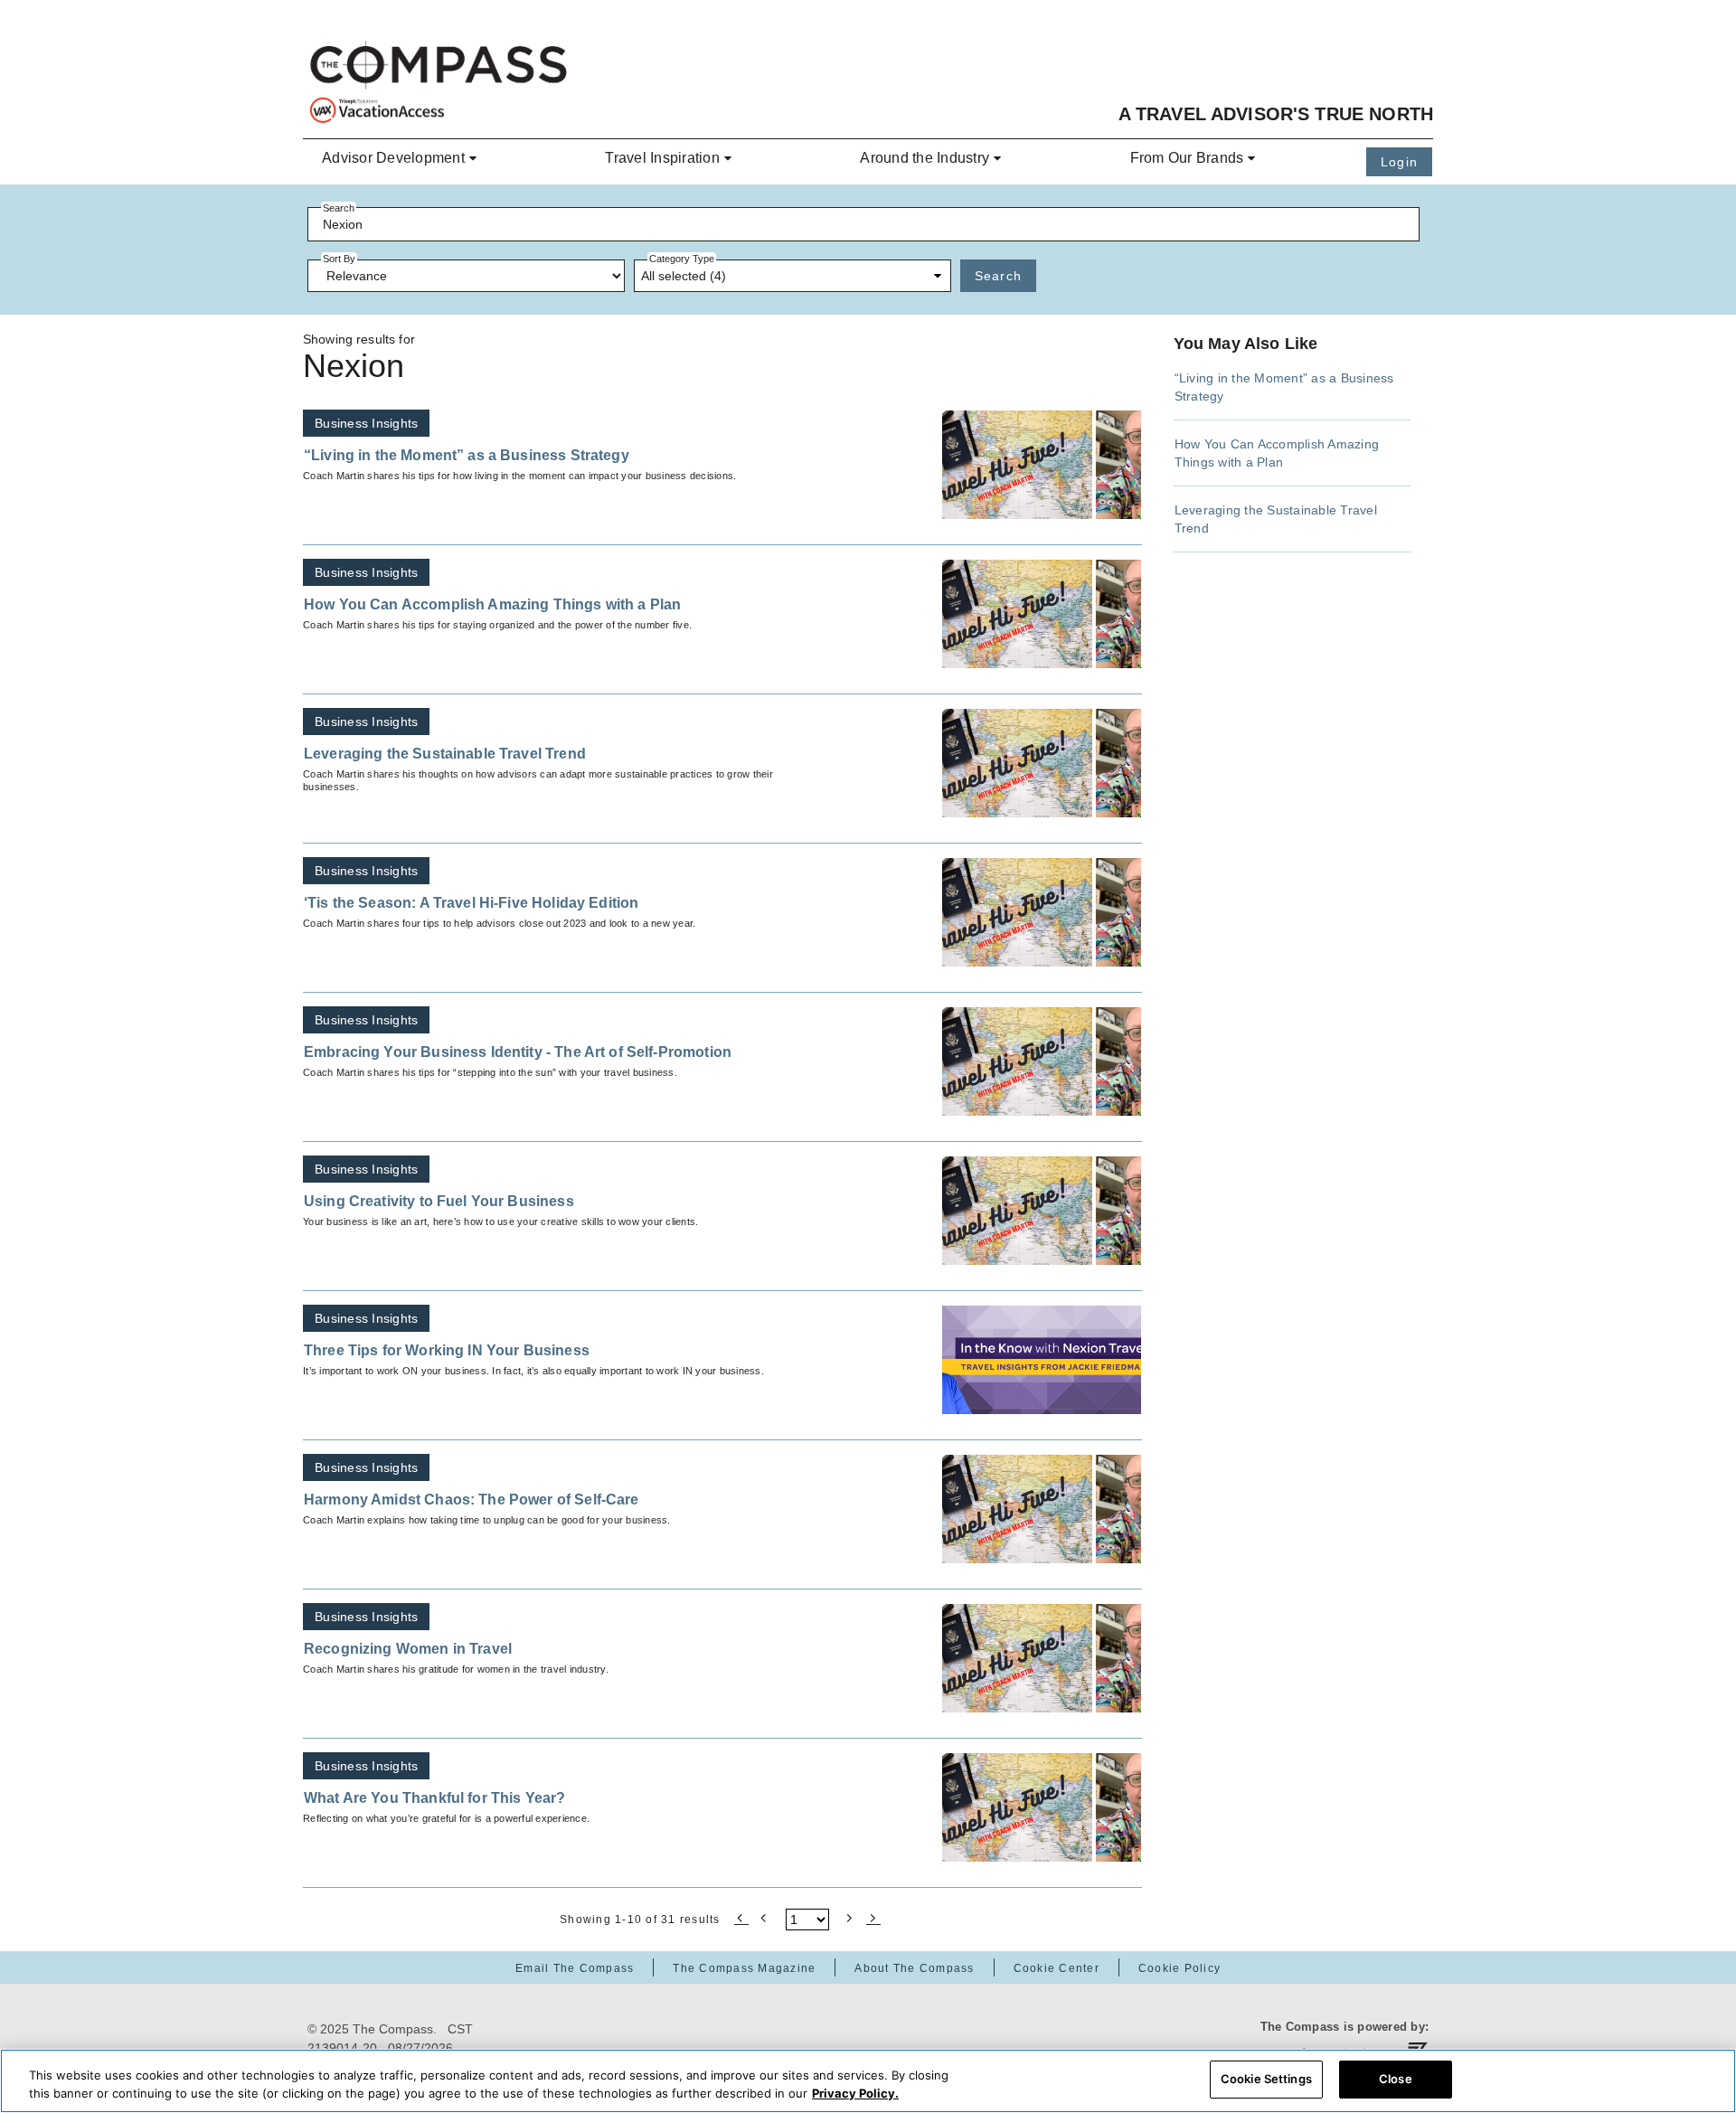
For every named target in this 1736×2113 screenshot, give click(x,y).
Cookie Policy (1179, 1968)
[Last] (873, 1917)
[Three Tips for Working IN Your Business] (1042, 1360)
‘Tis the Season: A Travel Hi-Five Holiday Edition (471, 903)
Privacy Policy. (855, 2093)
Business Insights (366, 423)
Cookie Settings (1266, 2079)
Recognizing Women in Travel (408, 1649)
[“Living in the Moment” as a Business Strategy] (1042, 465)
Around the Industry (925, 158)
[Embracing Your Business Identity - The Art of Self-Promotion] (1042, 1061)
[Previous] (765, 1917)
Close (1396, 2079)
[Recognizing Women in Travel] (1042, 1658)
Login (1399, 162)
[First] (741, 1917)
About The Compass (914, 1968)
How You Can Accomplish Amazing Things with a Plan (492, 604)
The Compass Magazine (744, 1968)
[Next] (850, 1917)
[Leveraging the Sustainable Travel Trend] (1042, 763)
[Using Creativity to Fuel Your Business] (1042, 1211)
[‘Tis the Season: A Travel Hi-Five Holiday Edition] (1042, 912)
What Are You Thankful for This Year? (434, 1798)
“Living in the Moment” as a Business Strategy (467, 455)
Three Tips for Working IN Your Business (447, 1350)
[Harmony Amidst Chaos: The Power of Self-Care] (1042, 1509)
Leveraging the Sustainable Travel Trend (445, 754)
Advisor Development (393, 158)
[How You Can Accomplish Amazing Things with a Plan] (1042, 614)
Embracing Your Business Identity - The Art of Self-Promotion (518, 1052)
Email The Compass (575, 1968)
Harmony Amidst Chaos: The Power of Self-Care (472, 1500)
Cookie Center (1057, 1968)
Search (999, 276)
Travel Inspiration (662, 158)
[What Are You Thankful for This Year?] (1042, 1807)
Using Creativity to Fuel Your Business (439, 1201)
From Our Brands (1187, 158)
